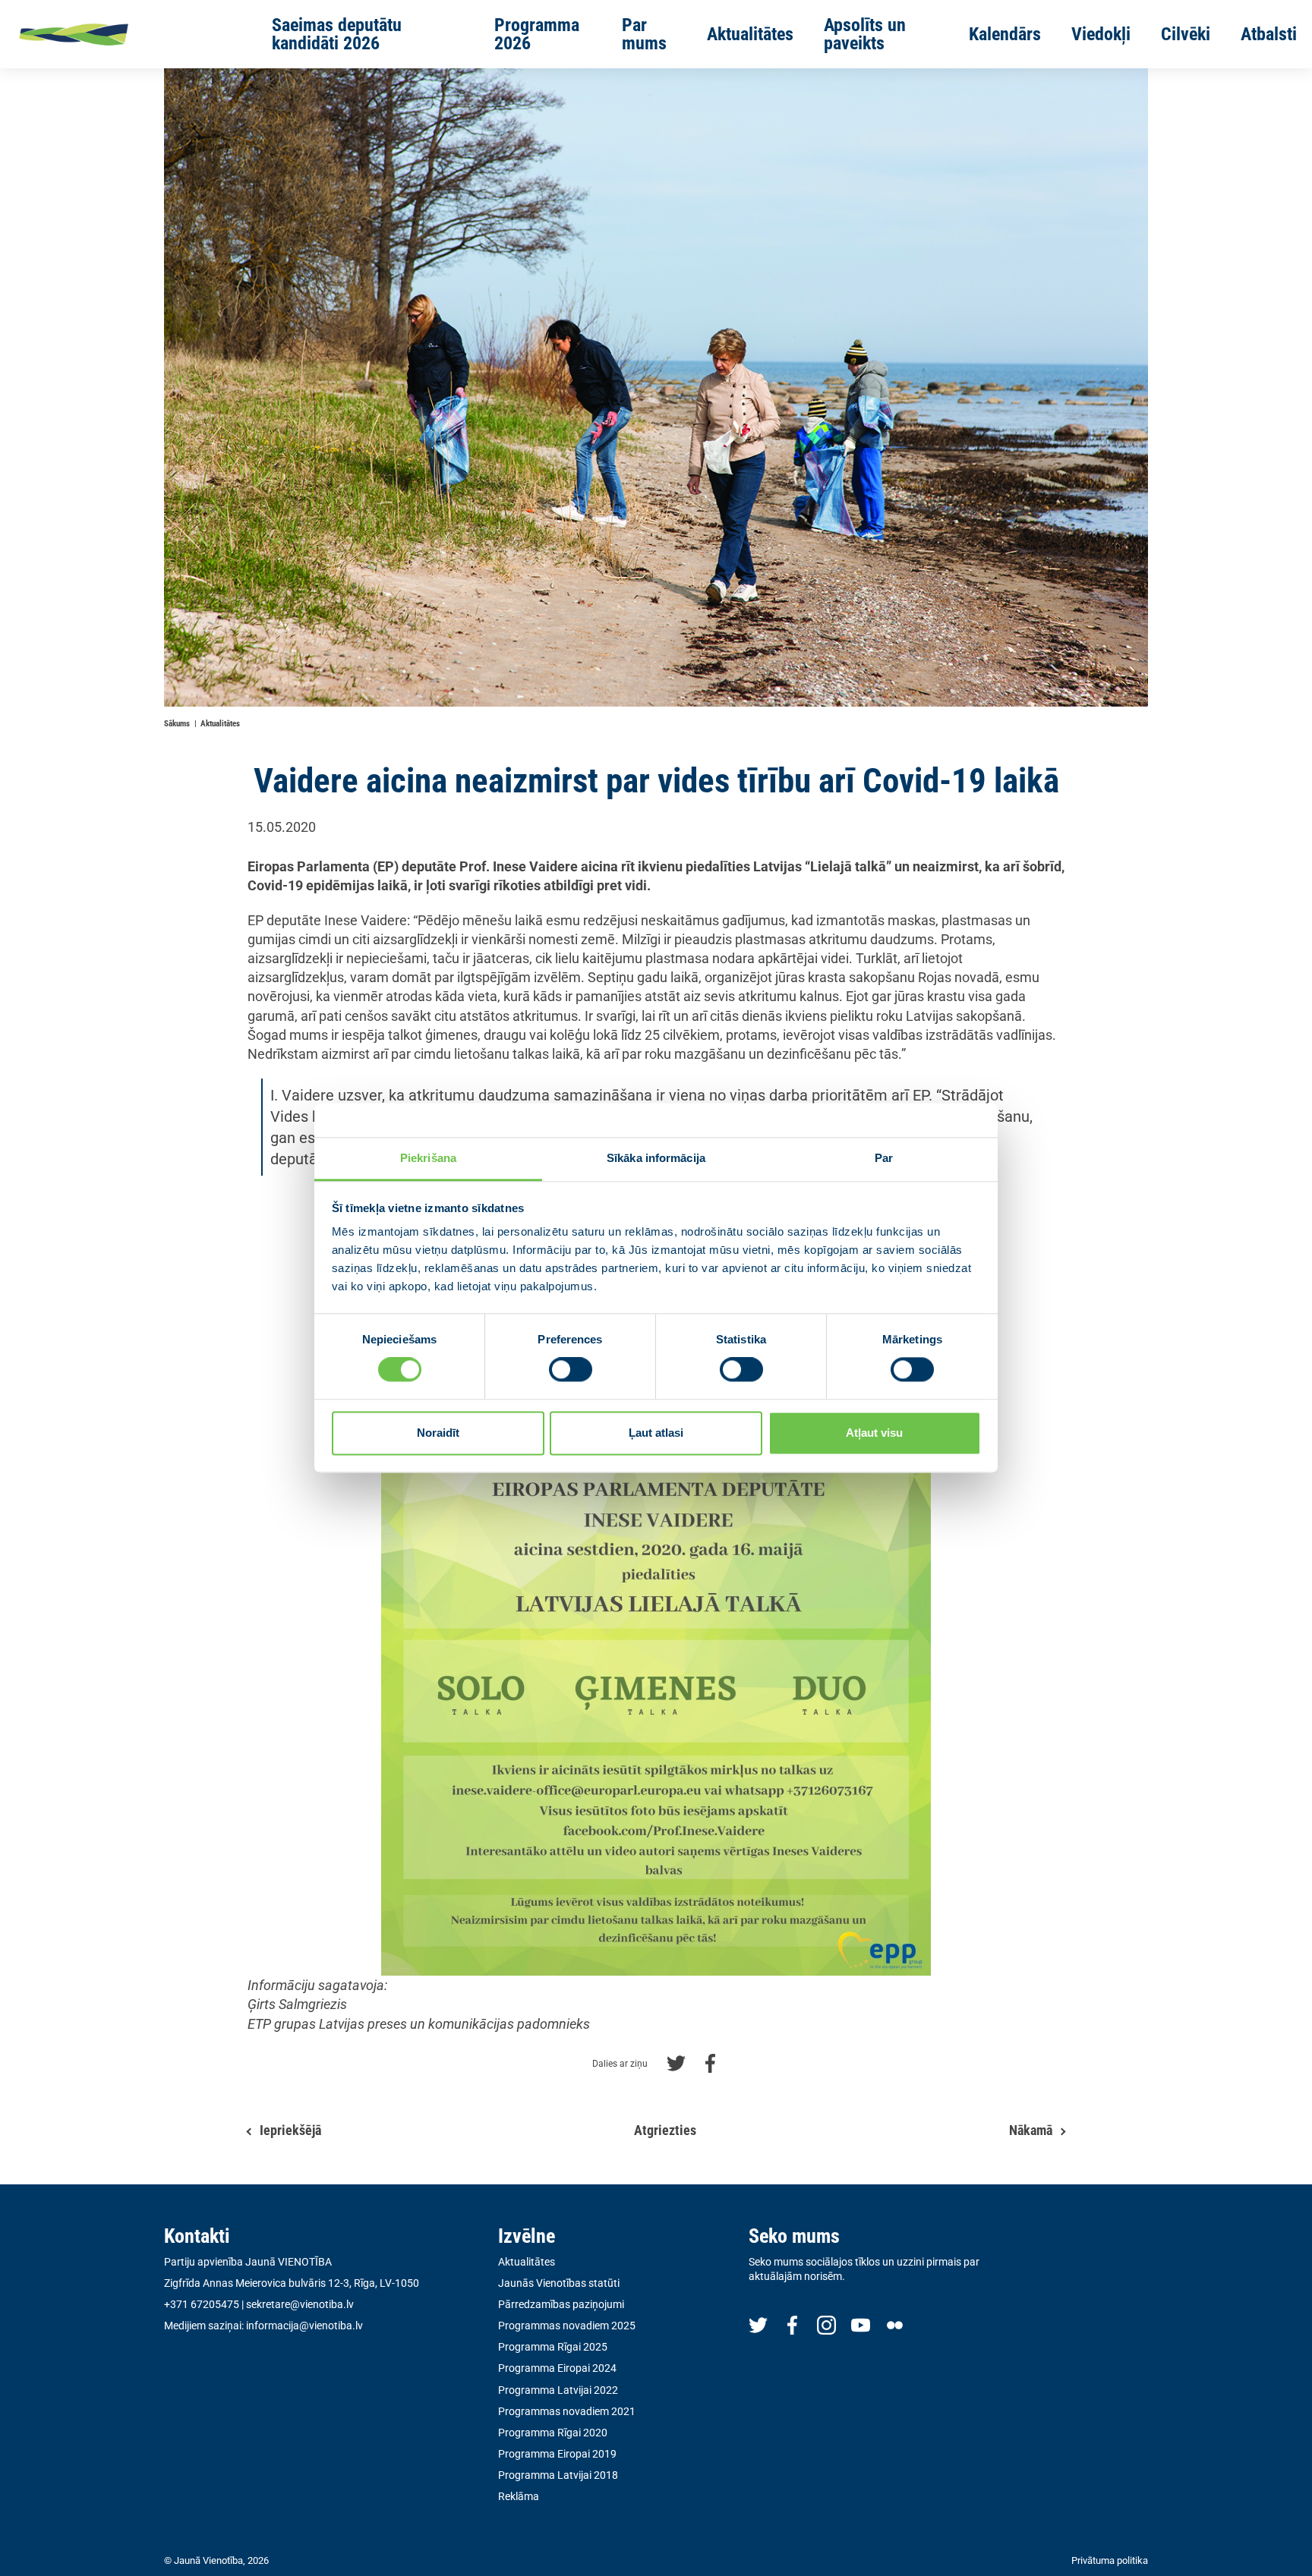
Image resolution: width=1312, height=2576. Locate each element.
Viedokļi (1101, 34)
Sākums (177, 724)
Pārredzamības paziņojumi (561, 2304)
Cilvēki (1186, 34)
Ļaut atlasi (656, 1433)
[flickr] (895, 2324)
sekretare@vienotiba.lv (300, 2304)
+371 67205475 (202, 2304)
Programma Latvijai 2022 (558, 2390)
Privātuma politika (1110, 2560)
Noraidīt (438, 1433)
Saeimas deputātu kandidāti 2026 (337, 34)
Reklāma (519, 2496)
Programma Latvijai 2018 (558, 2475)
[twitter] (758, 2324)
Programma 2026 (537, 34)
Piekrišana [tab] (428, 1158)
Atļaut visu (874, 1433)
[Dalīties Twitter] (676, 2062)
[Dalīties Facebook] (710, 2062)
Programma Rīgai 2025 (553, 2347)
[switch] (571, 1370)
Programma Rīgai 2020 (553, 2433)
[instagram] (826, 2324)
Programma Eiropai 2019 (557, 2454)
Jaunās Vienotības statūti (559, 2283)
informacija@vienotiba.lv (304, 2326)
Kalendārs (1005, 34)
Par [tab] (884, 1158)
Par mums (644, 34)
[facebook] (792, 2324)
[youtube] (861, 2324)
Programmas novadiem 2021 (567, 2411)
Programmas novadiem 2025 (567, 2326)
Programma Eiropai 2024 (557, 2368)
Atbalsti (1269, 34)
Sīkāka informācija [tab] (656, 1158)
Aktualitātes (750, 34)
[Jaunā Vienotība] (122, 34)
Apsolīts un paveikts (865, 34)
